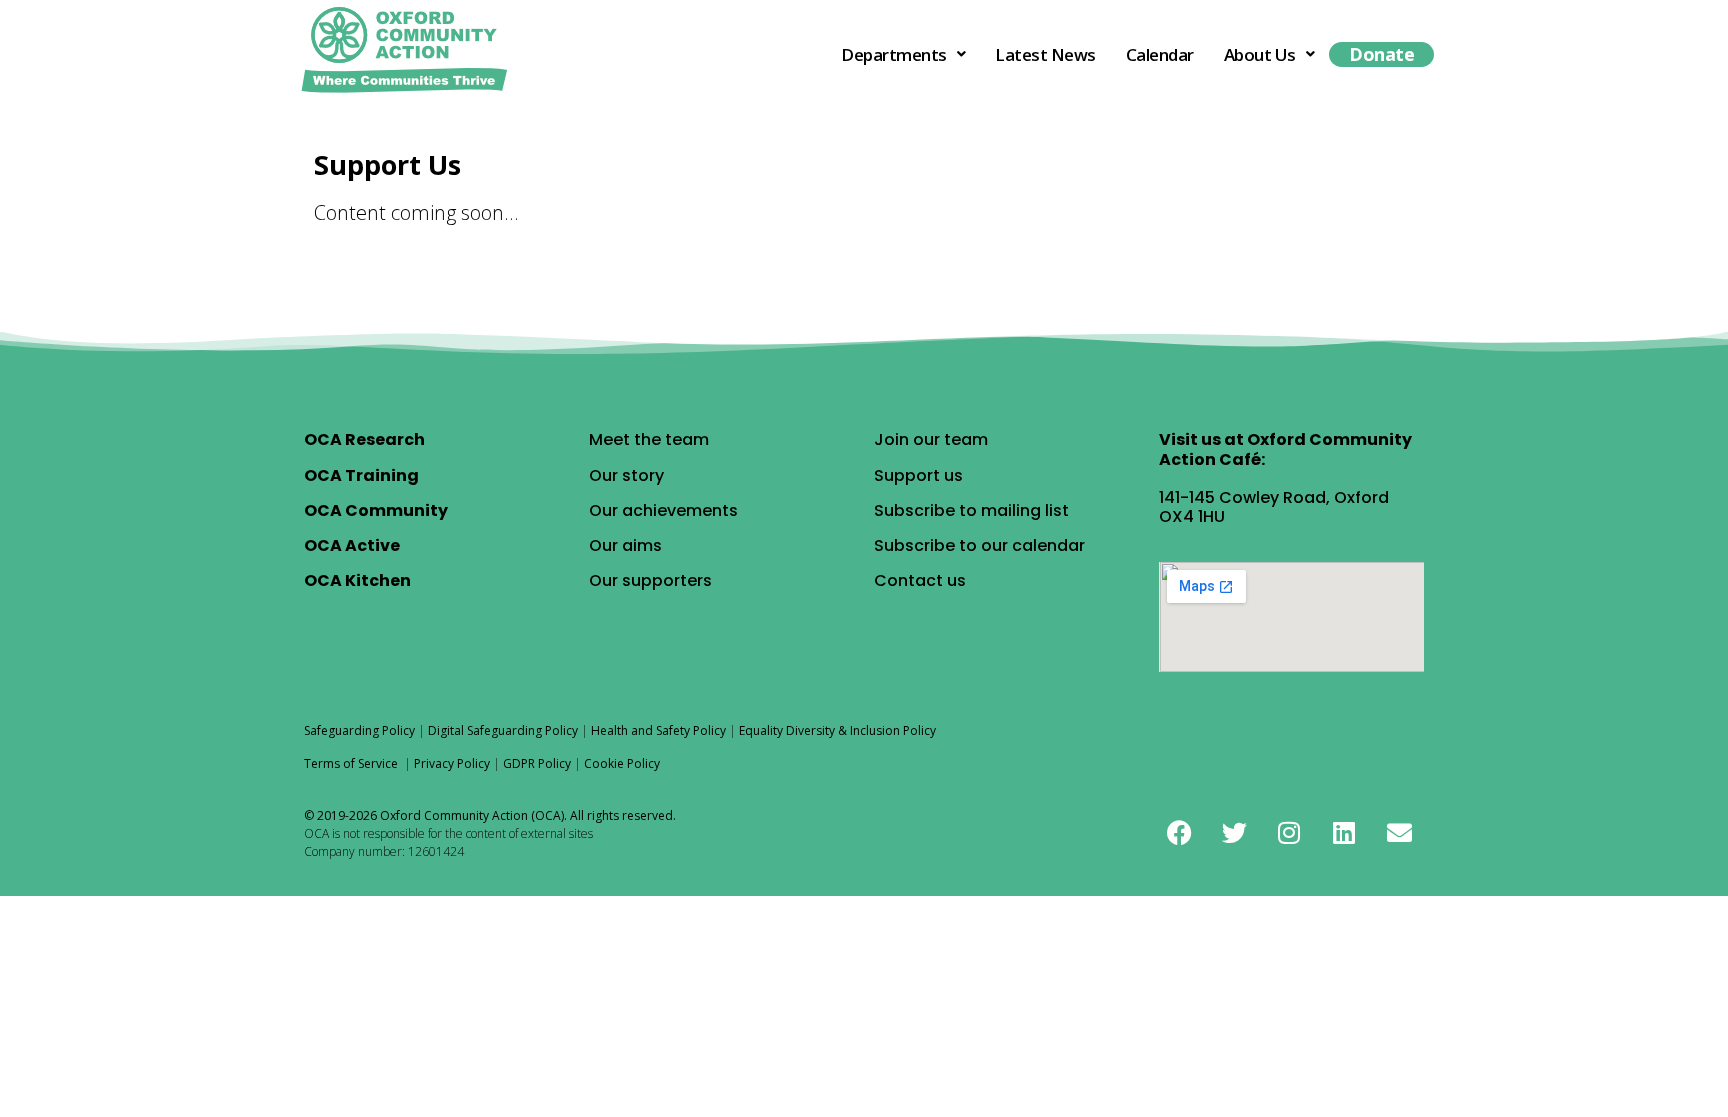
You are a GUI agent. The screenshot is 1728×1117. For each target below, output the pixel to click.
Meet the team (649, 439)
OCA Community (376, 510)
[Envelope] (1399, 832)
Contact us (920, 580)
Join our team (931, 439)
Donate (1381, 54)
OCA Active (352, 545)
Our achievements (663, 510)
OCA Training (361, 475)
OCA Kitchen (357, 580)
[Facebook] (1179, 832)
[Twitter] (1234, 832)
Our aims (625, 545)
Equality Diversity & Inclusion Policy (837, 730)
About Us (1260, 54)
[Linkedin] (1344, 832)
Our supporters (650, 580)
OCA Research (364, 439)
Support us (918, 475)
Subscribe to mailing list (971, 510)
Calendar (1160, 54)
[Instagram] (1289, 832)
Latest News (1045, 54)
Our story (626, 475)
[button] (903, 54)
